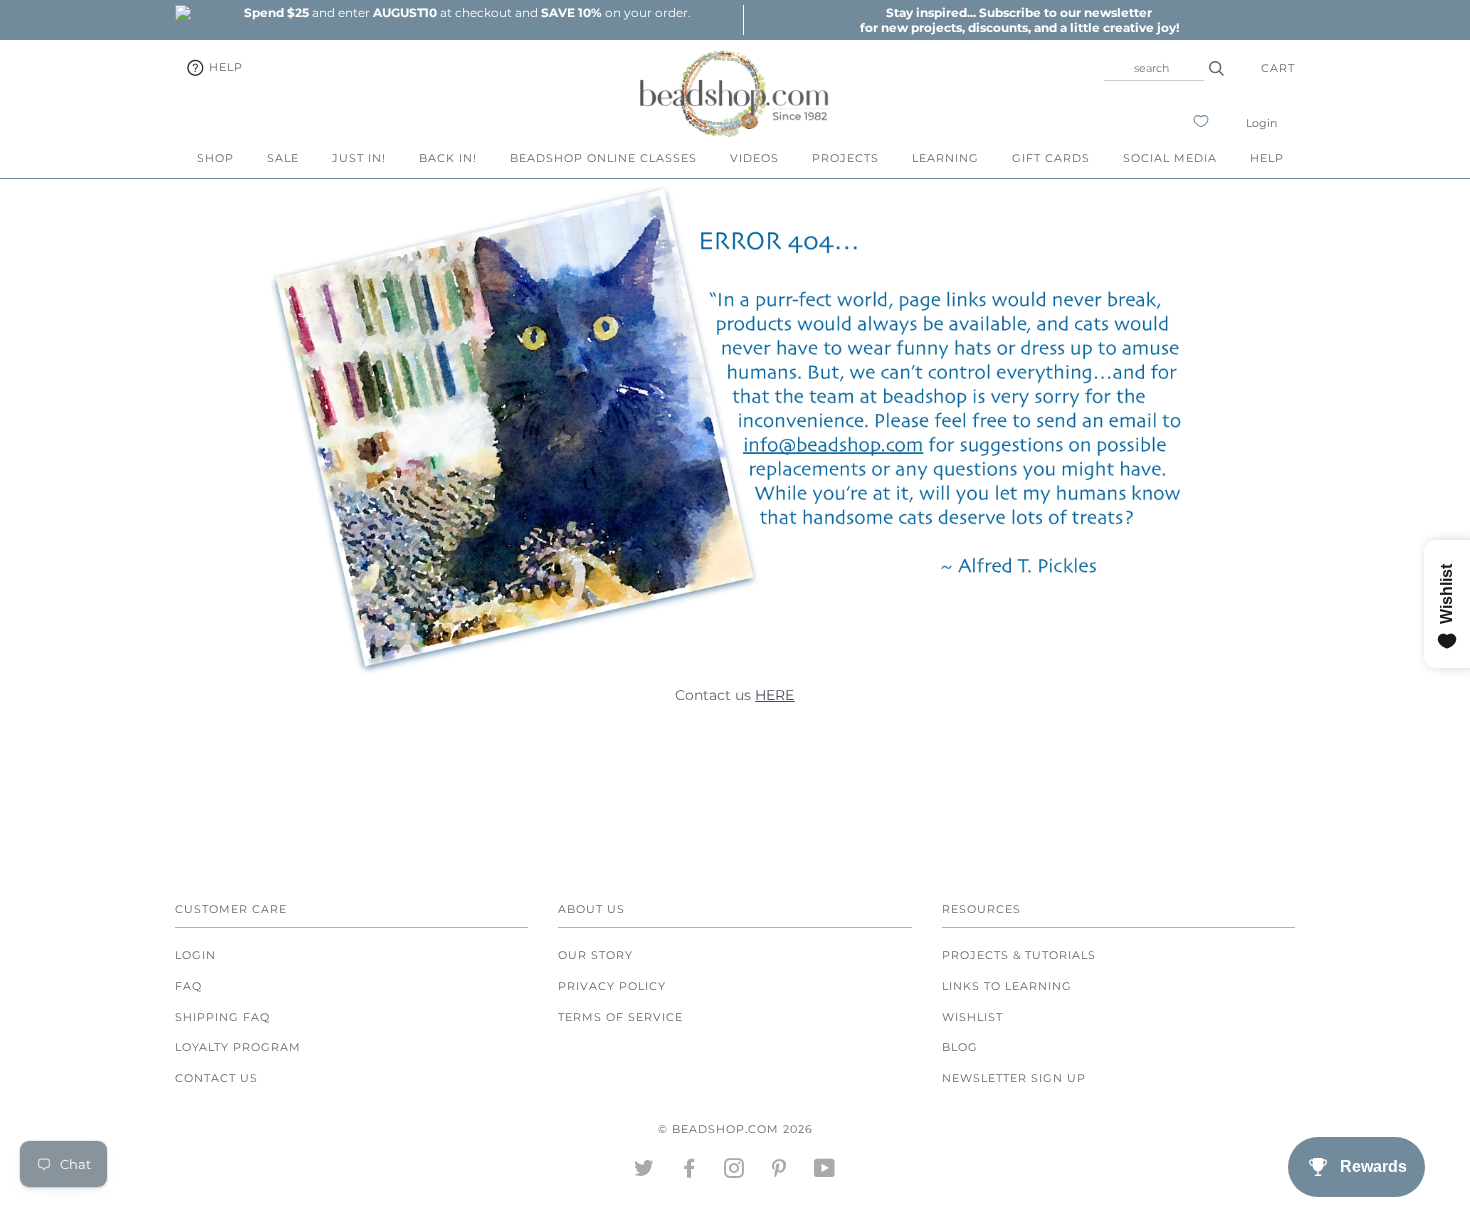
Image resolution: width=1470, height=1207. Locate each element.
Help (224, 67)
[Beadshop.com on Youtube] (825, 1172)
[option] (467, 12)
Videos (754, 158)
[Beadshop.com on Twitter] (644, 1172)
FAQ (188, 986)
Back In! (448, 158)
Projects (845, 158)
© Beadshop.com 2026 (735, 1129)
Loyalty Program (238, 1047)
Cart (1278, 68)
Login (1261, 123)
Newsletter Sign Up (1014, 1078)
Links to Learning (1007, 986)
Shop (215, 158)
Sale (283, 158)
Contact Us (216, 1078)
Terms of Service (620, 1017)
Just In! (359, 158)
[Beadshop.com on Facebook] (689, 1172)
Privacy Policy (612, 986)
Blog (960, 1047)
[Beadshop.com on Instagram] (734, 1172)
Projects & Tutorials (1019, 955)
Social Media (1170, 158)
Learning (945, 158)
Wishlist (972, 1017)
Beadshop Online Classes (603, 158)
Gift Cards (1051, 158)
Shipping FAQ (222, 1017)
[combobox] (1154, 68)
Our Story (595, 955)
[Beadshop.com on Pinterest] (779, 1172)
